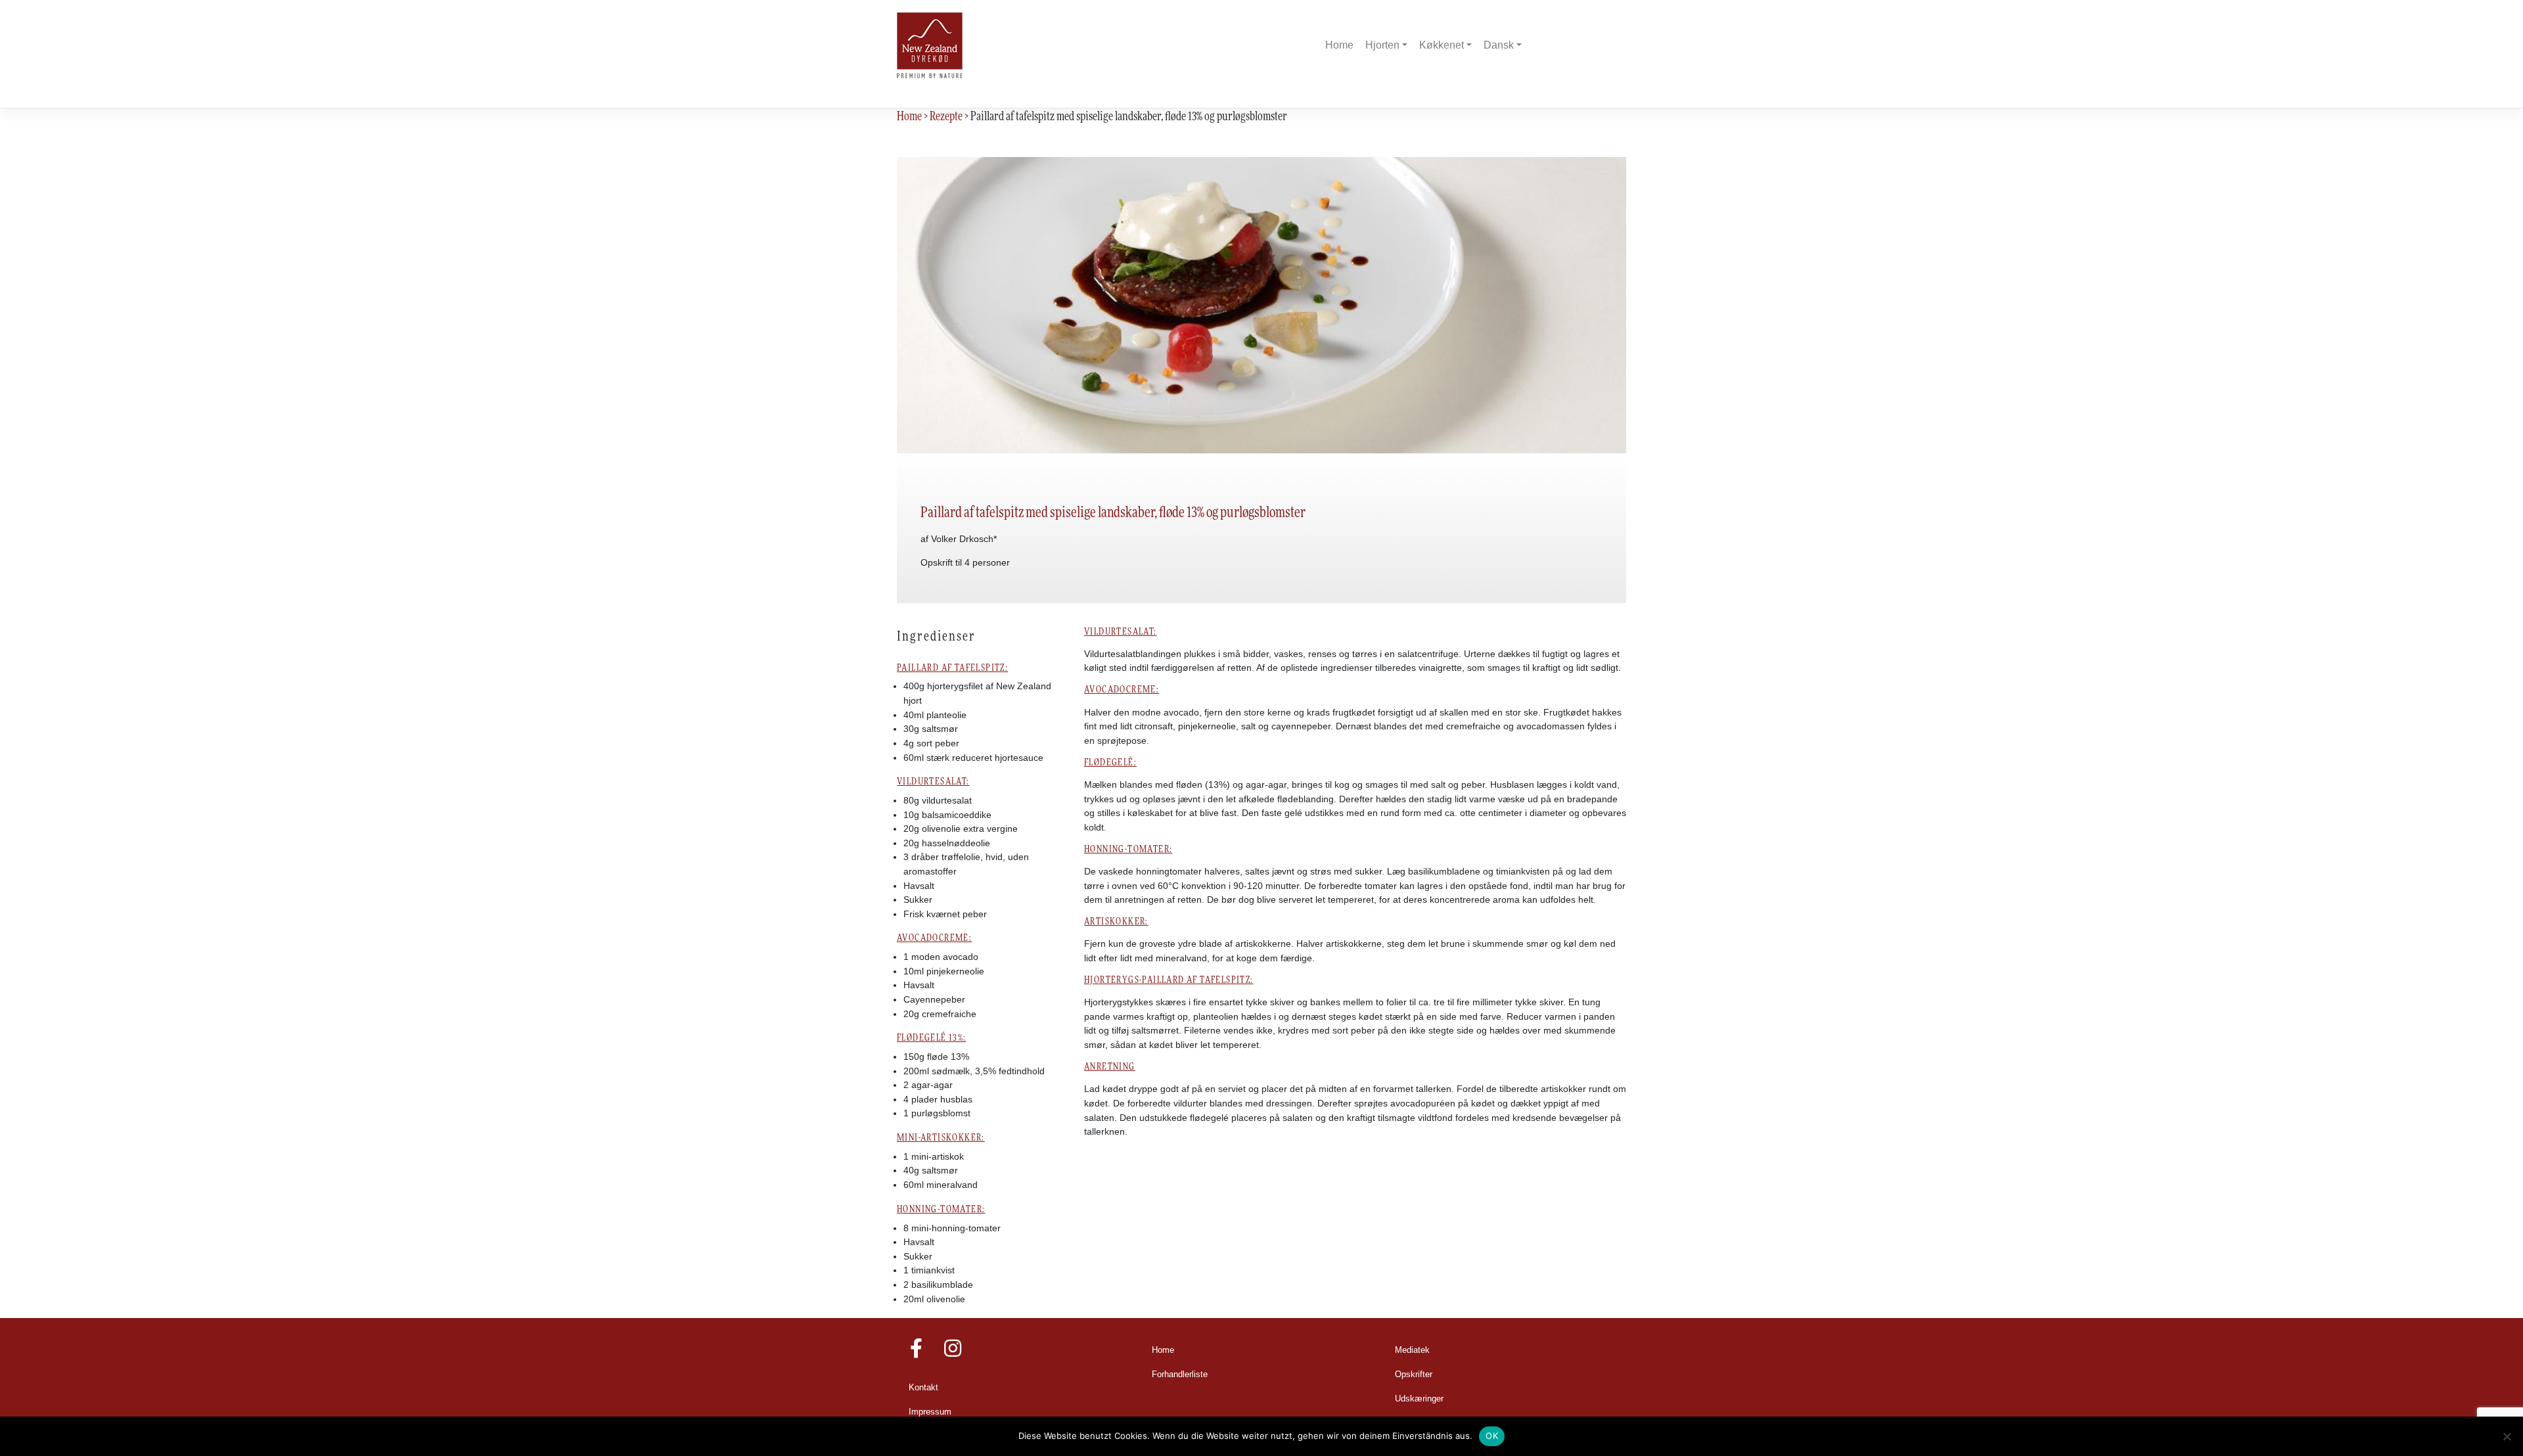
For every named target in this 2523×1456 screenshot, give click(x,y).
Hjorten (1382, 45)
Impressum (930, 1412)
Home (1339, 45)
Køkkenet (1442, 45)
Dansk (1499, 45)
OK (1492, 1436)
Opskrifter (1414, 1375)
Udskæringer (1419, 1399)
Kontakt (923, 1388)
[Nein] (2507, 1436)
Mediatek (1412, 1350)
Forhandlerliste (1180, 1375)
